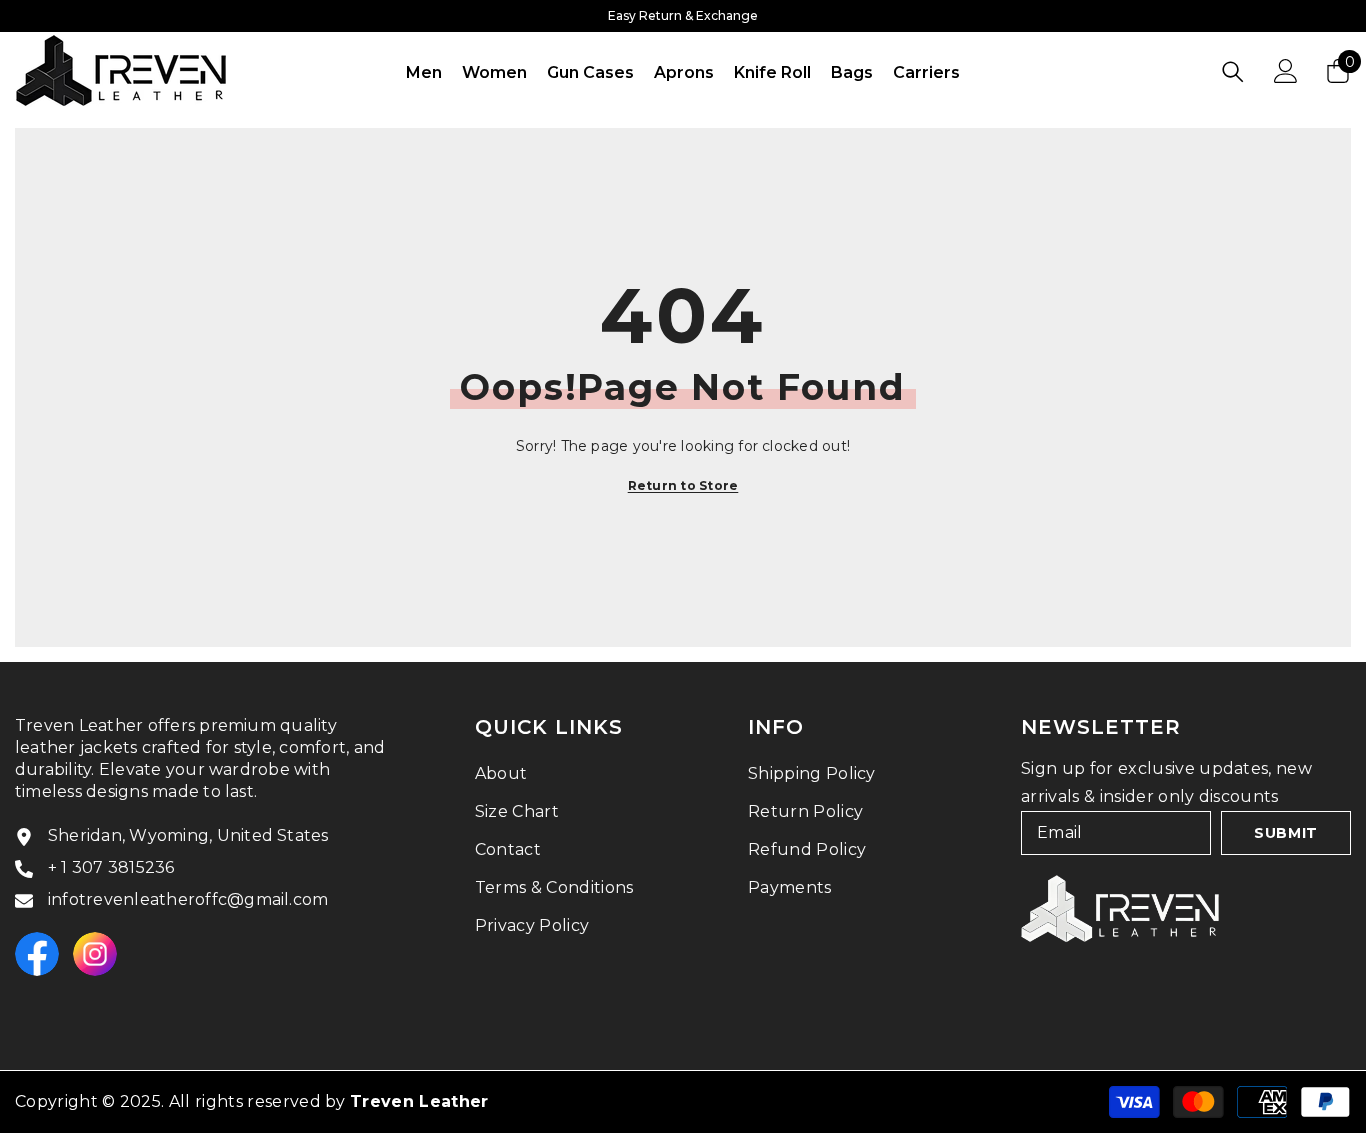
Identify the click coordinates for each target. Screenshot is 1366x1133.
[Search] (1233, 71)
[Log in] (1286, 71)
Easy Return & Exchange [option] (683, 15)
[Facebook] (37, 954)
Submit (1286, 833)
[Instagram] (95, 954)
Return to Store (683, 485)
